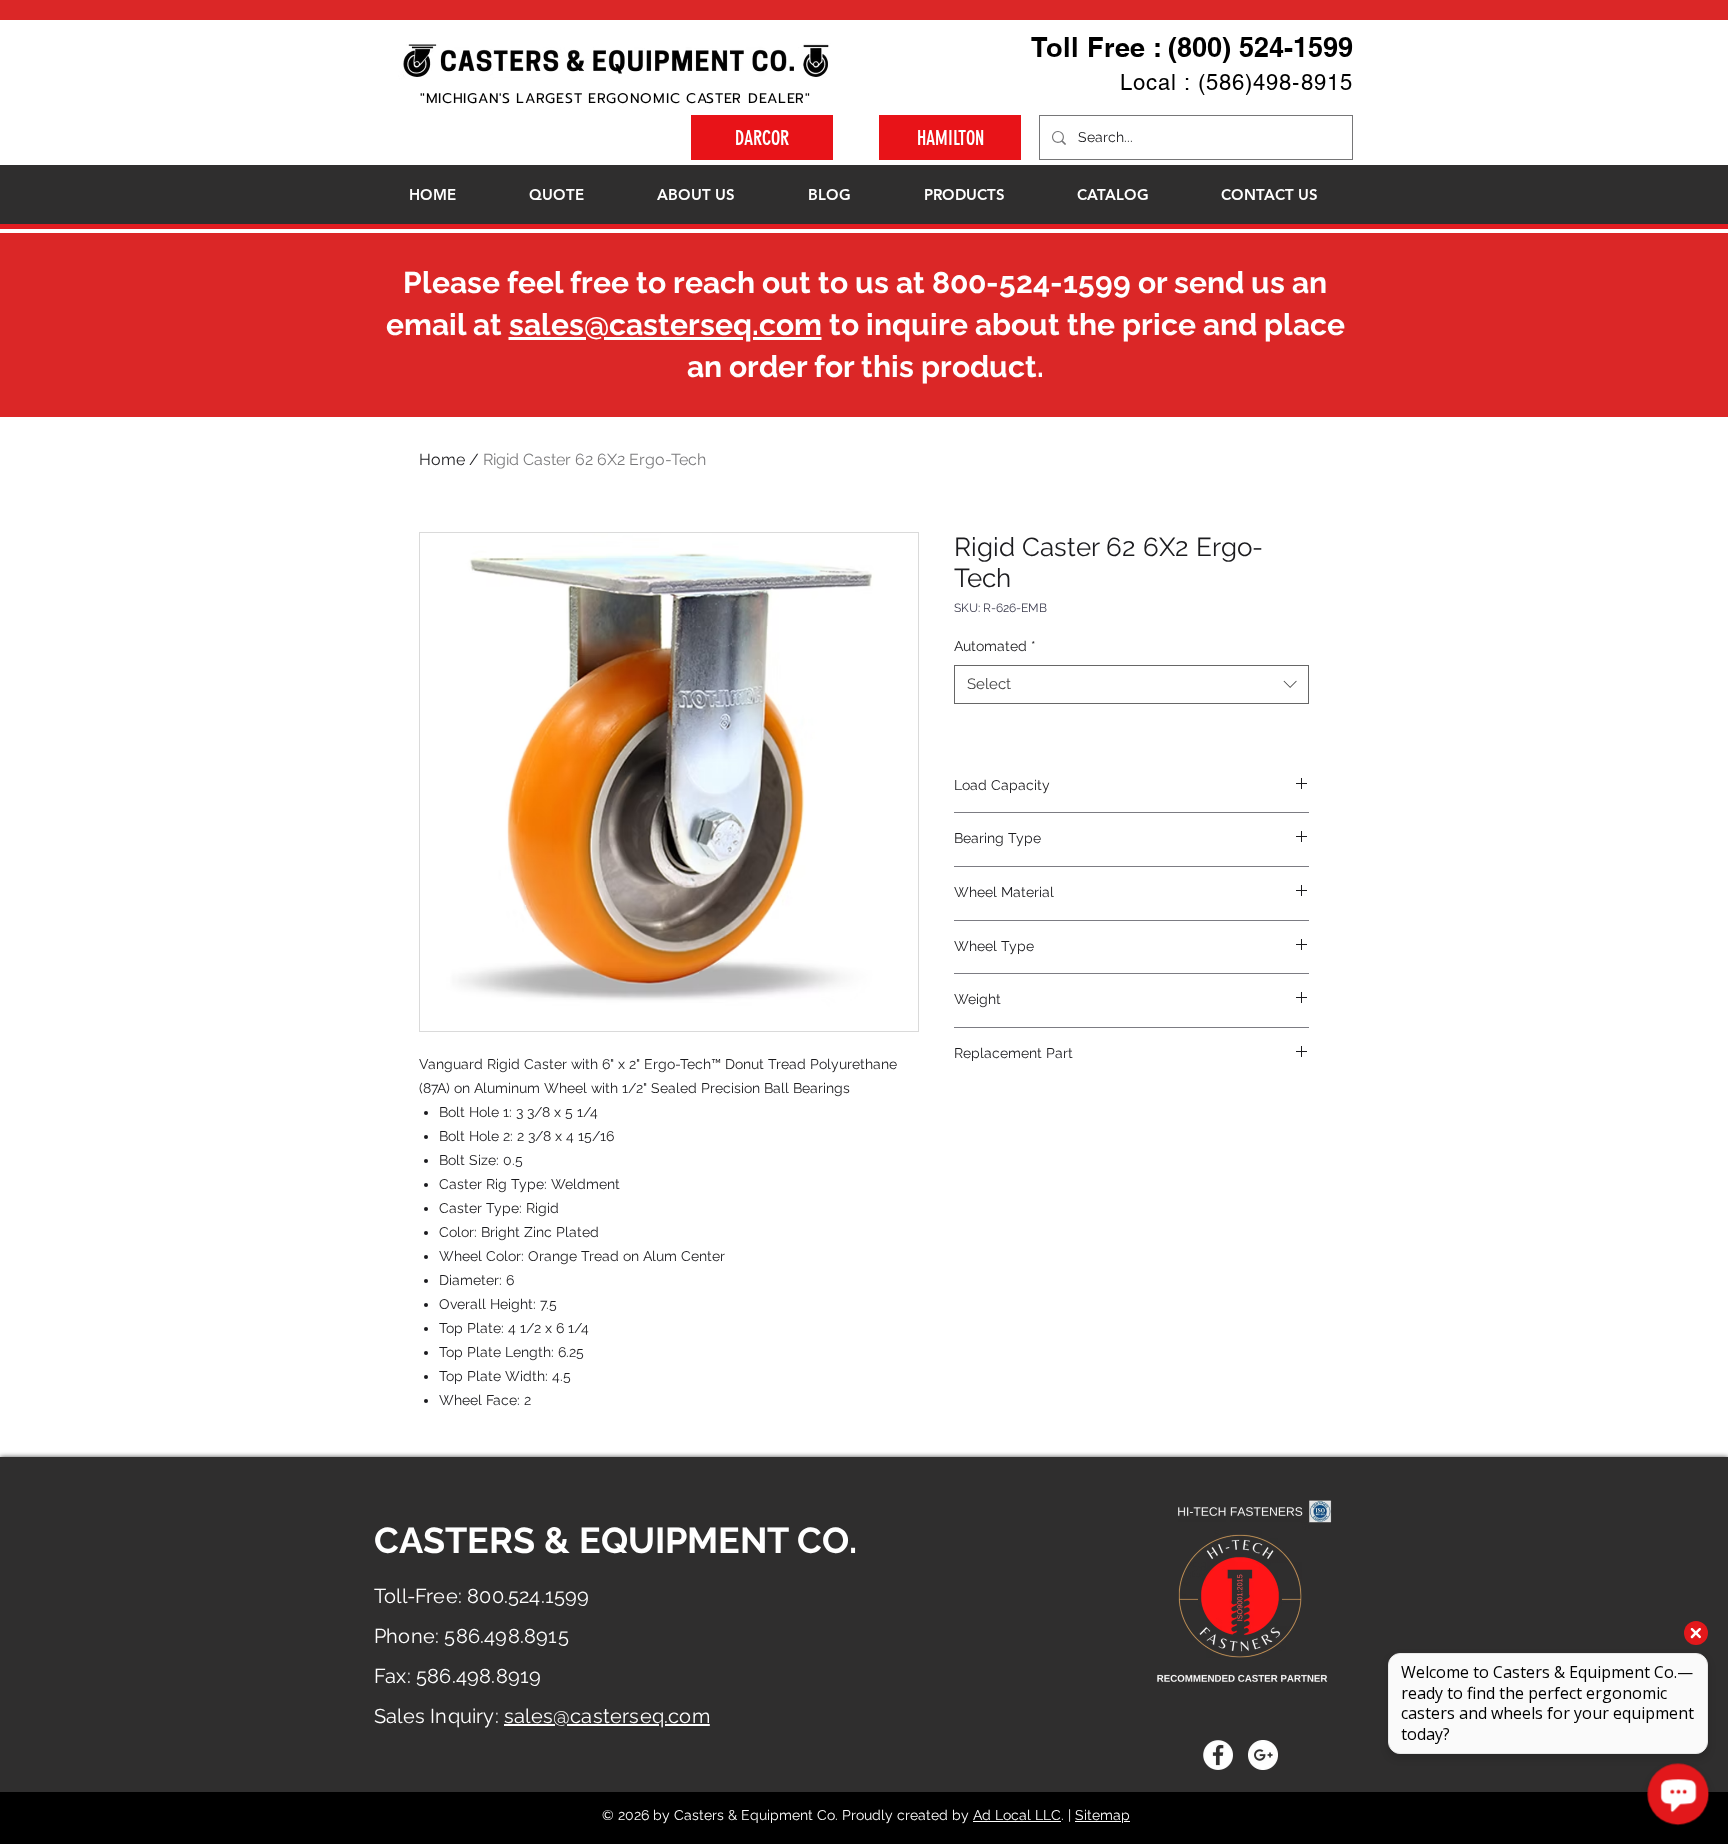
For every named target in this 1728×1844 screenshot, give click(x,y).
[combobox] (1131, 684)
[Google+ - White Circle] (1263, 1755)
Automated (995, 646)
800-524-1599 (1031, 282)
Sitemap (1102, 1815)
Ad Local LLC (1017, 1815)
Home (442, 459)
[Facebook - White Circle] (1218, 1755)
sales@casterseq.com (665, 324)
